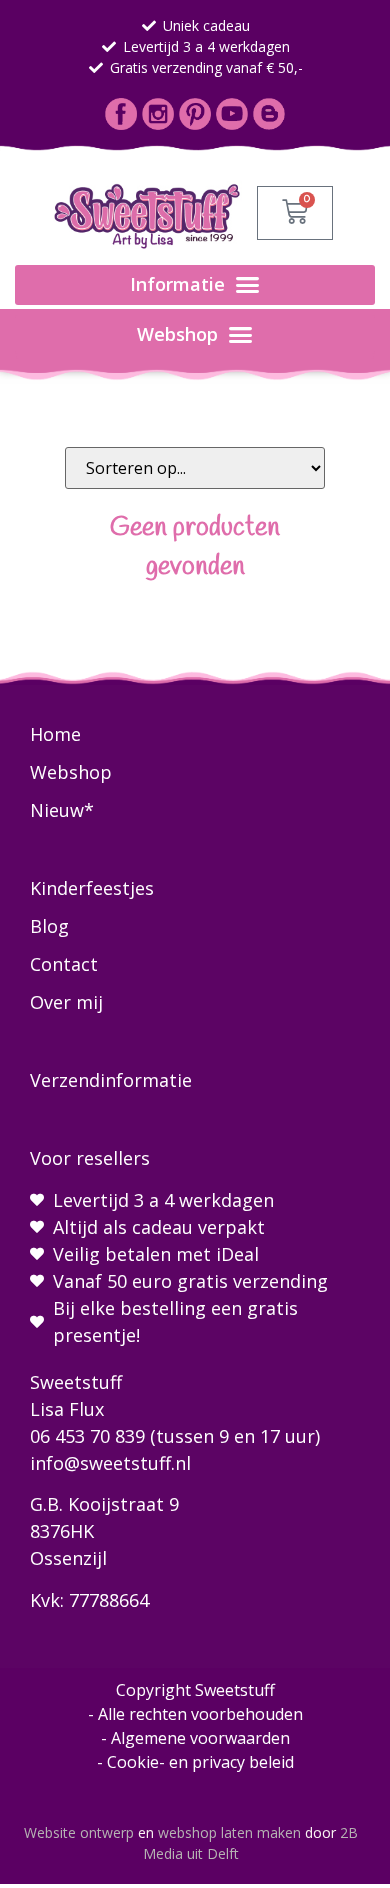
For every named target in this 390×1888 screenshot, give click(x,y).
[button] (195, 285)
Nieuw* (62, 810)
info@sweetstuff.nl (110, 1463)
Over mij (66, 1002)
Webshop (71, 772)
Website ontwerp (79, 1832)
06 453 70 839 (87, 1436)
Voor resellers (90, 1158)
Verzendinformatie (111, 1080)
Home (55, 734)
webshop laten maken (229, 1832)
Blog (49, 926)
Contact (64, 964)
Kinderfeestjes (92, 888)
